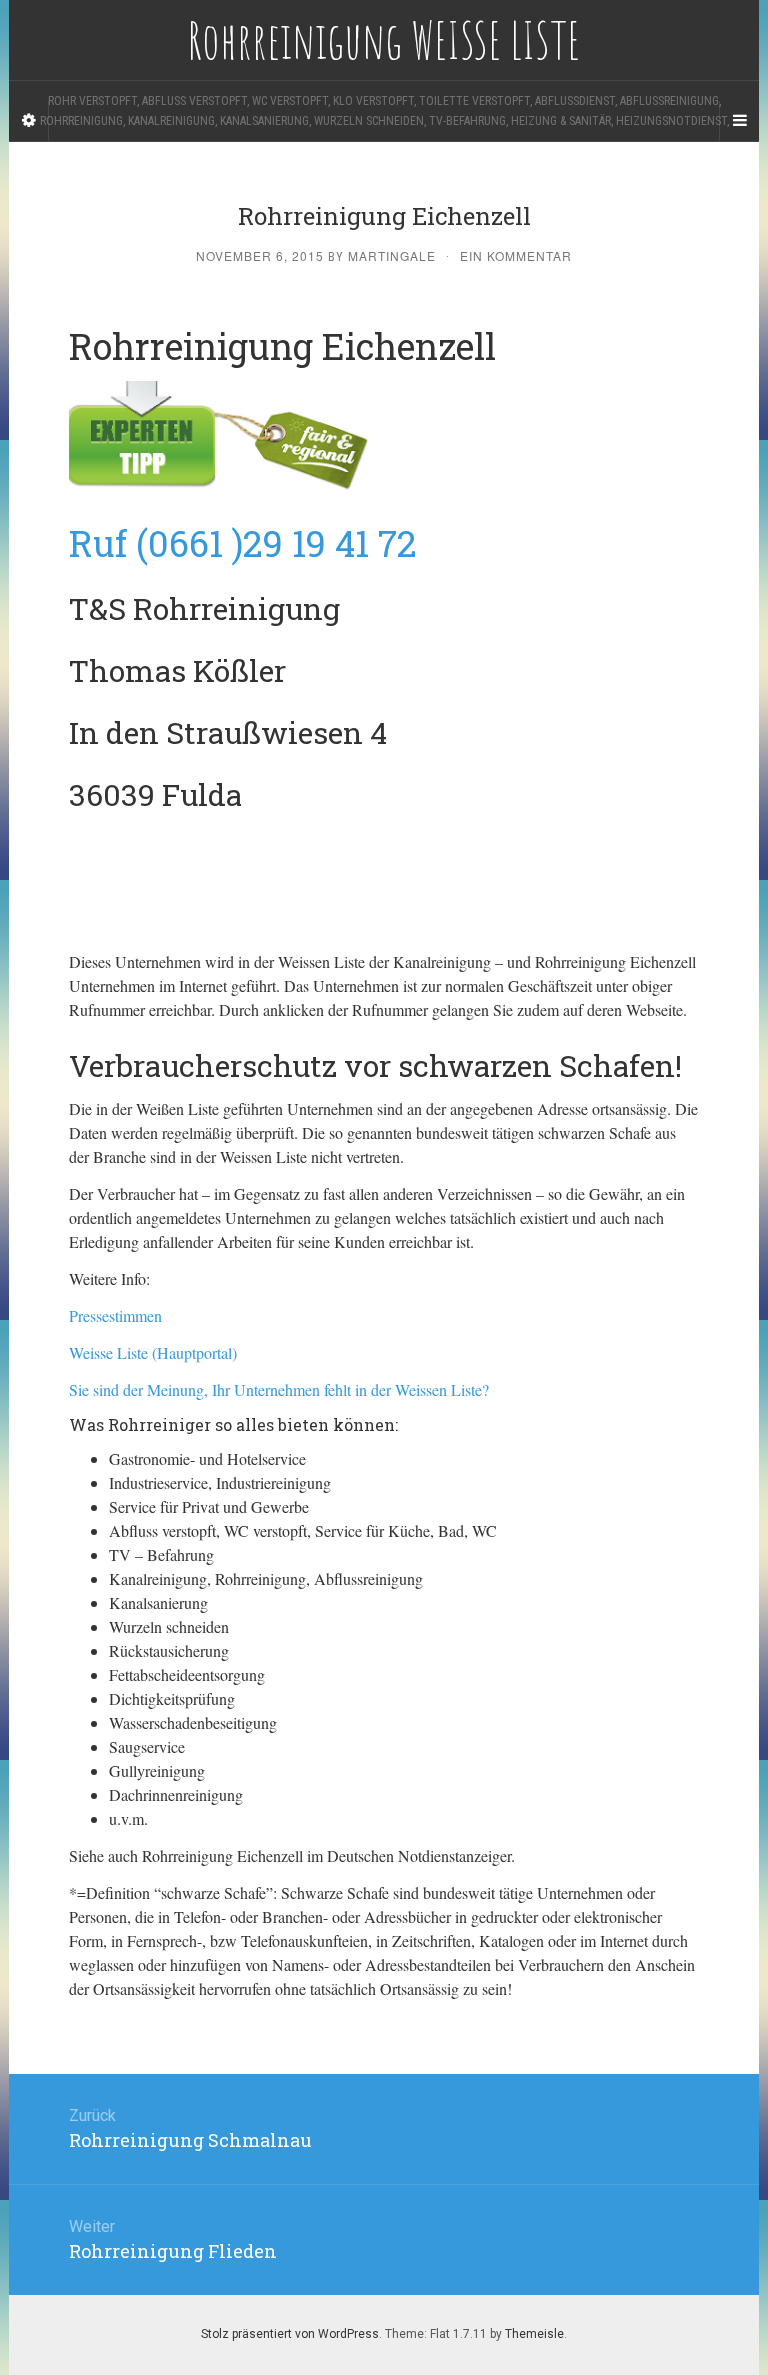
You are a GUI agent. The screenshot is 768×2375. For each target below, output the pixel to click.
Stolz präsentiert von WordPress (290, 2334)
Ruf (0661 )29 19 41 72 (243, 543)
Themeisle (534, 2334)
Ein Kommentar (516, 255)
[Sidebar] (29, 121)
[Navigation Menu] (739, 121)
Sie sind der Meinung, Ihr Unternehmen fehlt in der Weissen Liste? (279, 1389)
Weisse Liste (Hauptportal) (153, 1352)
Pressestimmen (115, 1315)
